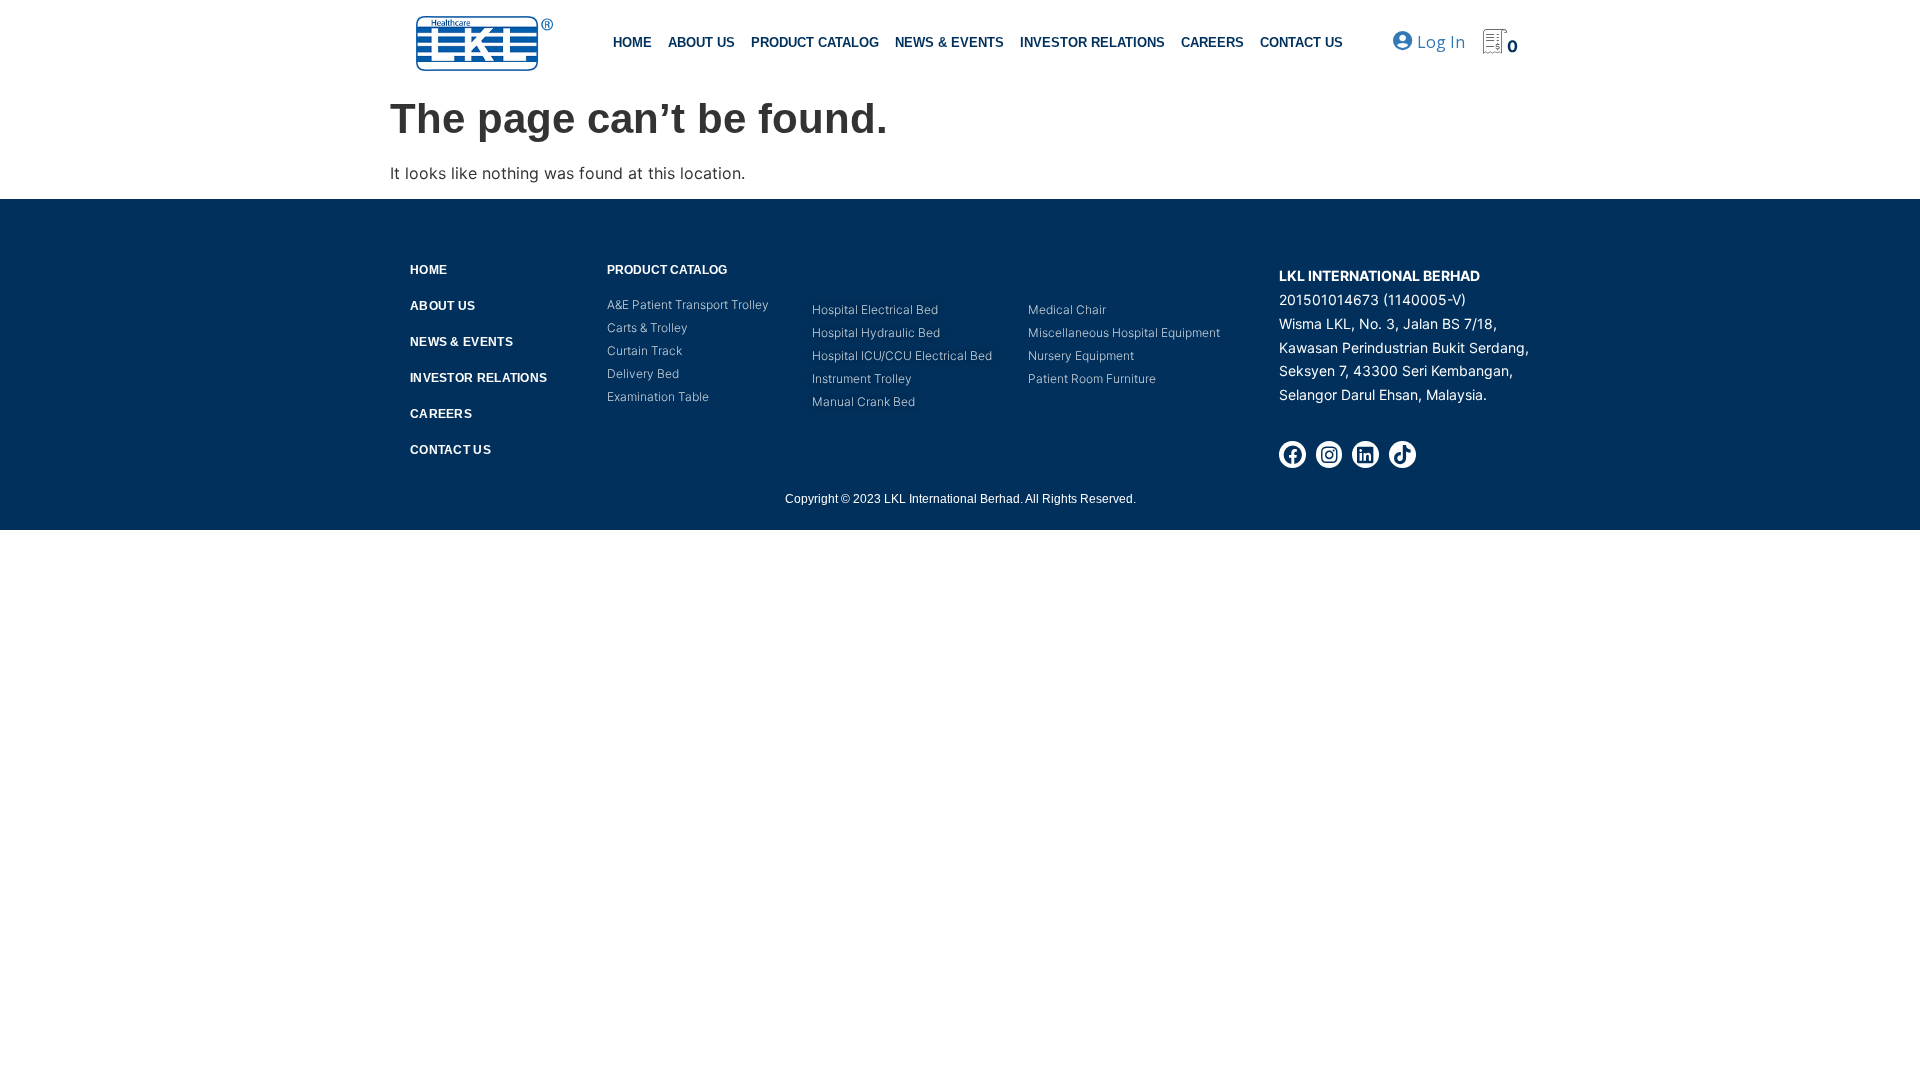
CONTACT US (1301, 42)
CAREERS (1212, 42)
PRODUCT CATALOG (815, 42)
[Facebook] (1292, 454)
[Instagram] (1329, 454)
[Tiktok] (1402, 454)
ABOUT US (701, 42)
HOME (632, 42)
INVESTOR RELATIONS (1092, 42)
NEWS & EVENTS (949, 42)
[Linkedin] (1365, 454)
